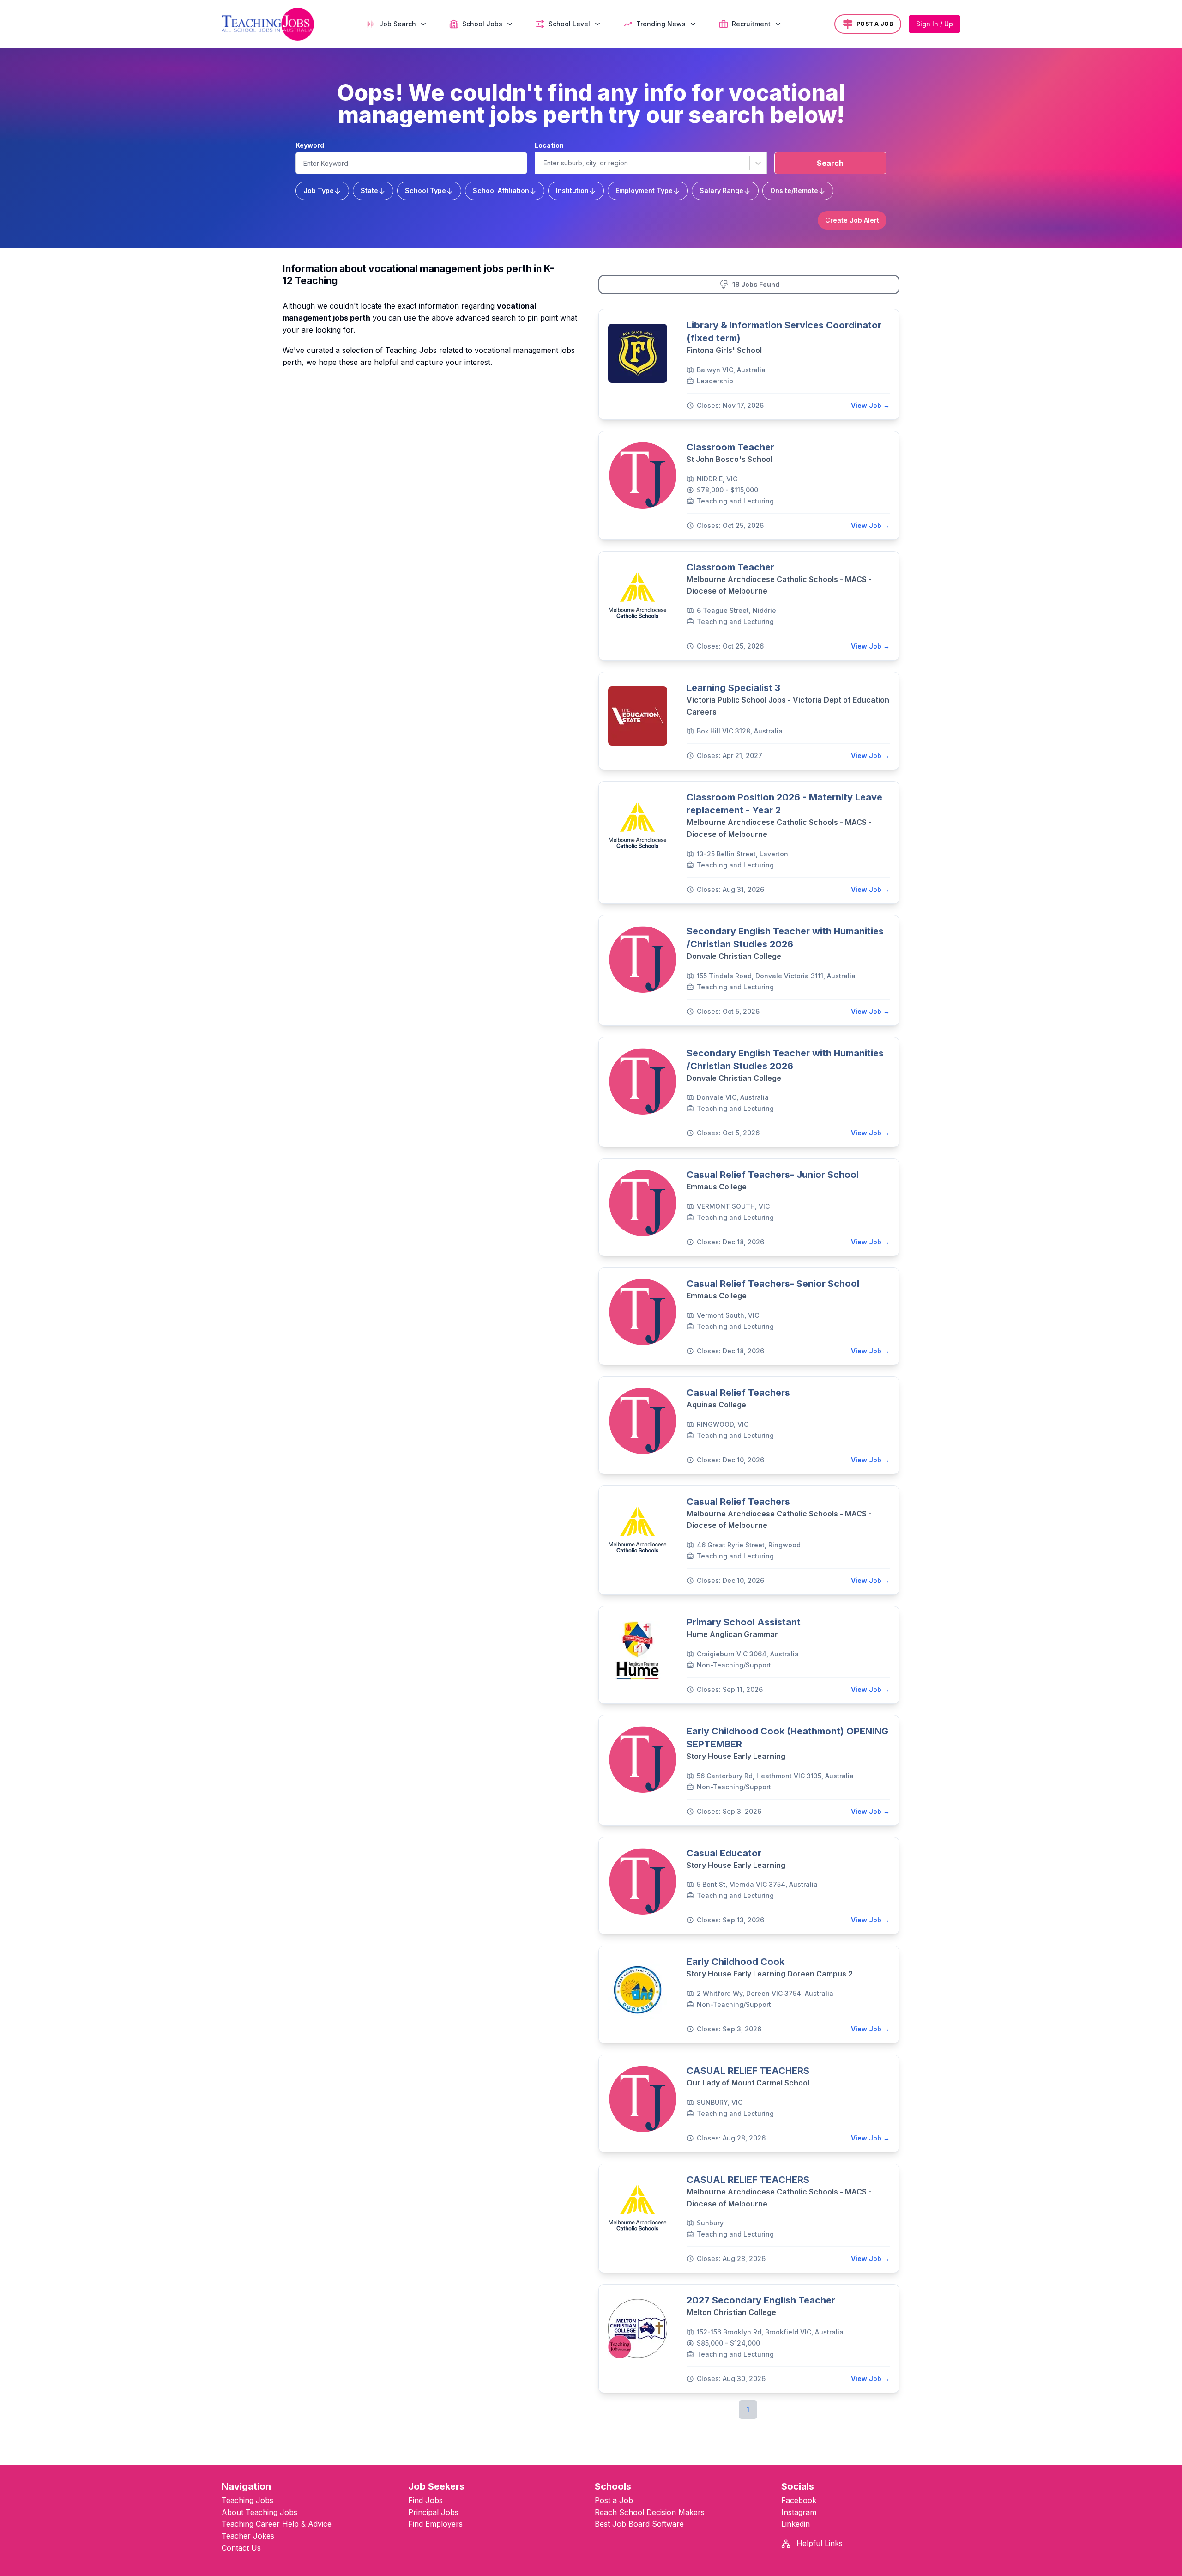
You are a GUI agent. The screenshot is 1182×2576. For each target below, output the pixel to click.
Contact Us (241, 2548)
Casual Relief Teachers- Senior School (773, 1284)
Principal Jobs (433, 2512)
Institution (572, 191)
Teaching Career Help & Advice (277, 2524)
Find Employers (435, 2524)
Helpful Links (818, 2543)
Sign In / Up (935, 24)
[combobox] (543, 163)
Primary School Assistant (744, 1622)
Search (830, 163)
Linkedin (796, 2524)
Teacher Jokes (248, 2536)
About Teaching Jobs (259, 2512)
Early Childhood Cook (736, 1962)
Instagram (799, 2512)
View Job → (870, 405)
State (369, 191)
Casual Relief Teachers (738, 1393)
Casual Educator (724, 1853)
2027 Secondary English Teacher (761, 2300)
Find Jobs (425, 2500)
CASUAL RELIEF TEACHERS (748, 2071)
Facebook (799, 2500)
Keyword (310, 145)
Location (549, 145)
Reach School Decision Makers (650, 2512)
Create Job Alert (852, 220)
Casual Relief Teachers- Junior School (773, 1175)
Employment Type (644, 191)
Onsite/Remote (794, 191)
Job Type (319, 191)
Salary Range (721, 191)
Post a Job (614, 2500)
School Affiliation (501, 191)
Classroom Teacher (730, 447)
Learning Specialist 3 (733, 688)
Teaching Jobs (247, 2500)
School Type (425, 191)
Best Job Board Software (639, 2524)
